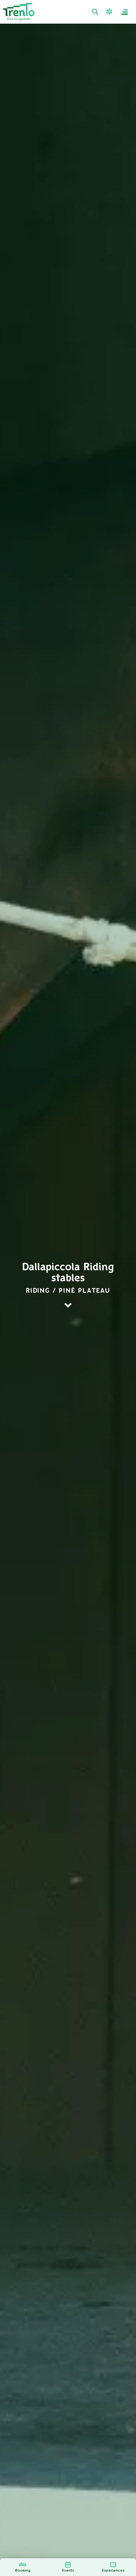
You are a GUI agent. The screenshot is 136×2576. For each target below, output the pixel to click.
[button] (110, 12)
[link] (96, 12)
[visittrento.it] (19, 12)
